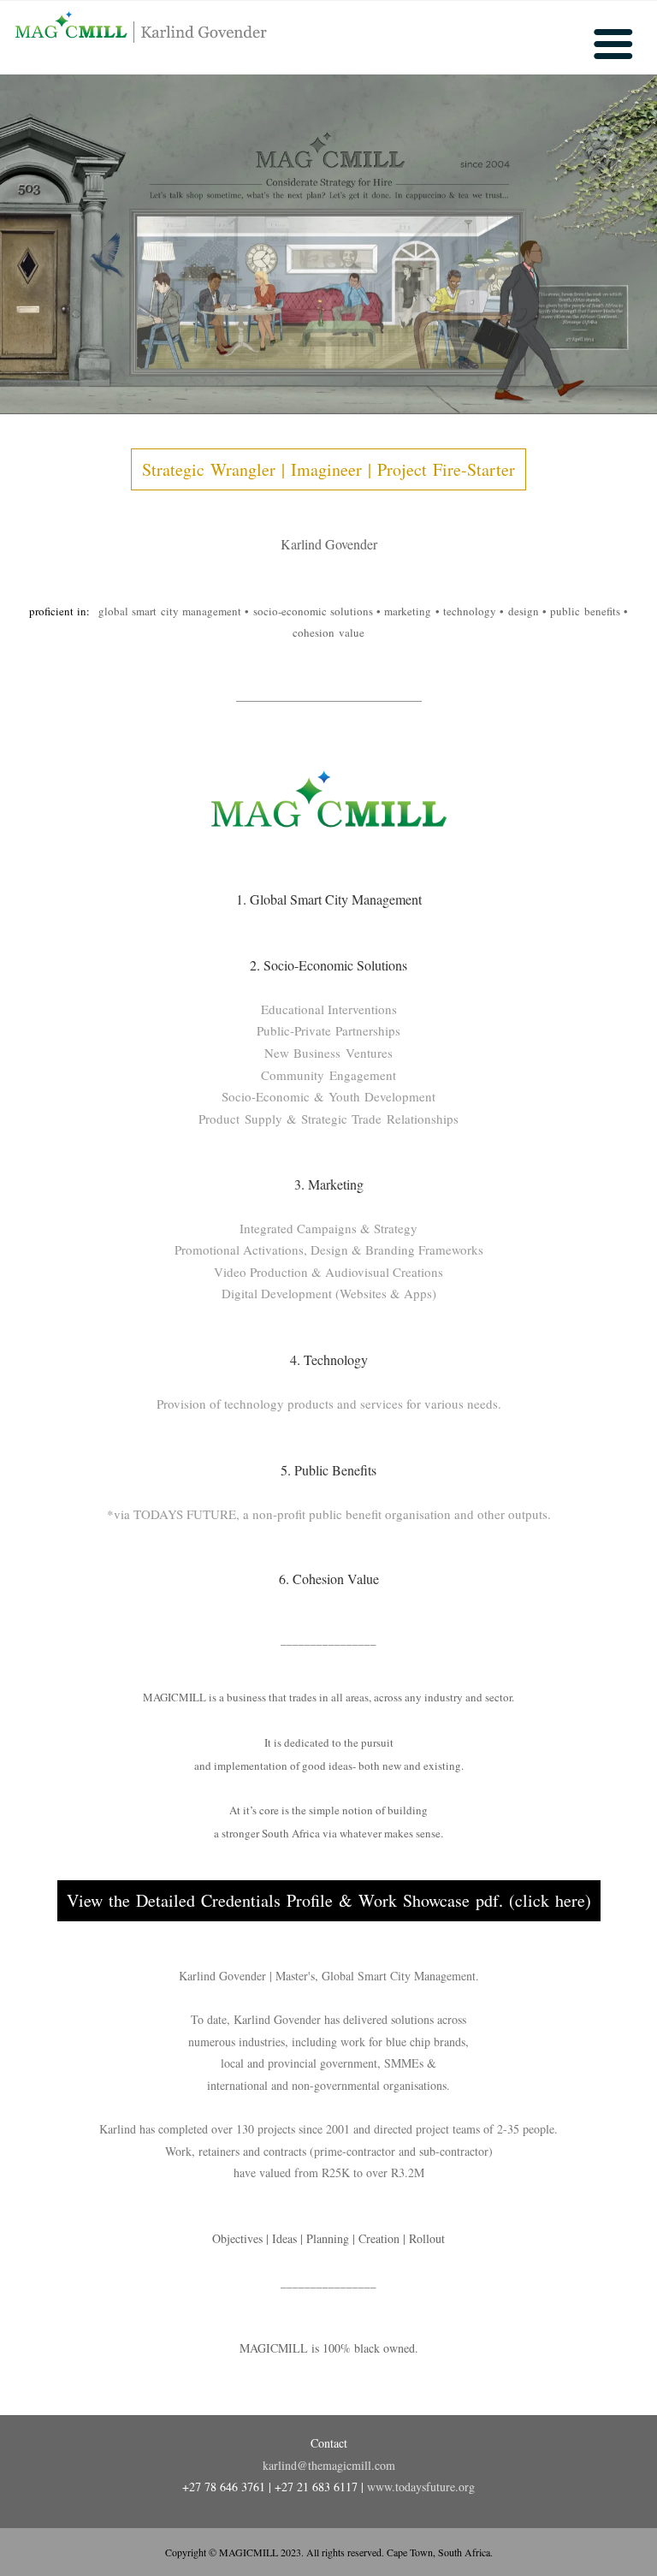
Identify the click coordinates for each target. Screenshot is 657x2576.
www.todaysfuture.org (421, 2487)
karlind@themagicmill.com (329, 2465)
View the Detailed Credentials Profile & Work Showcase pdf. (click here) (329, 1900)
